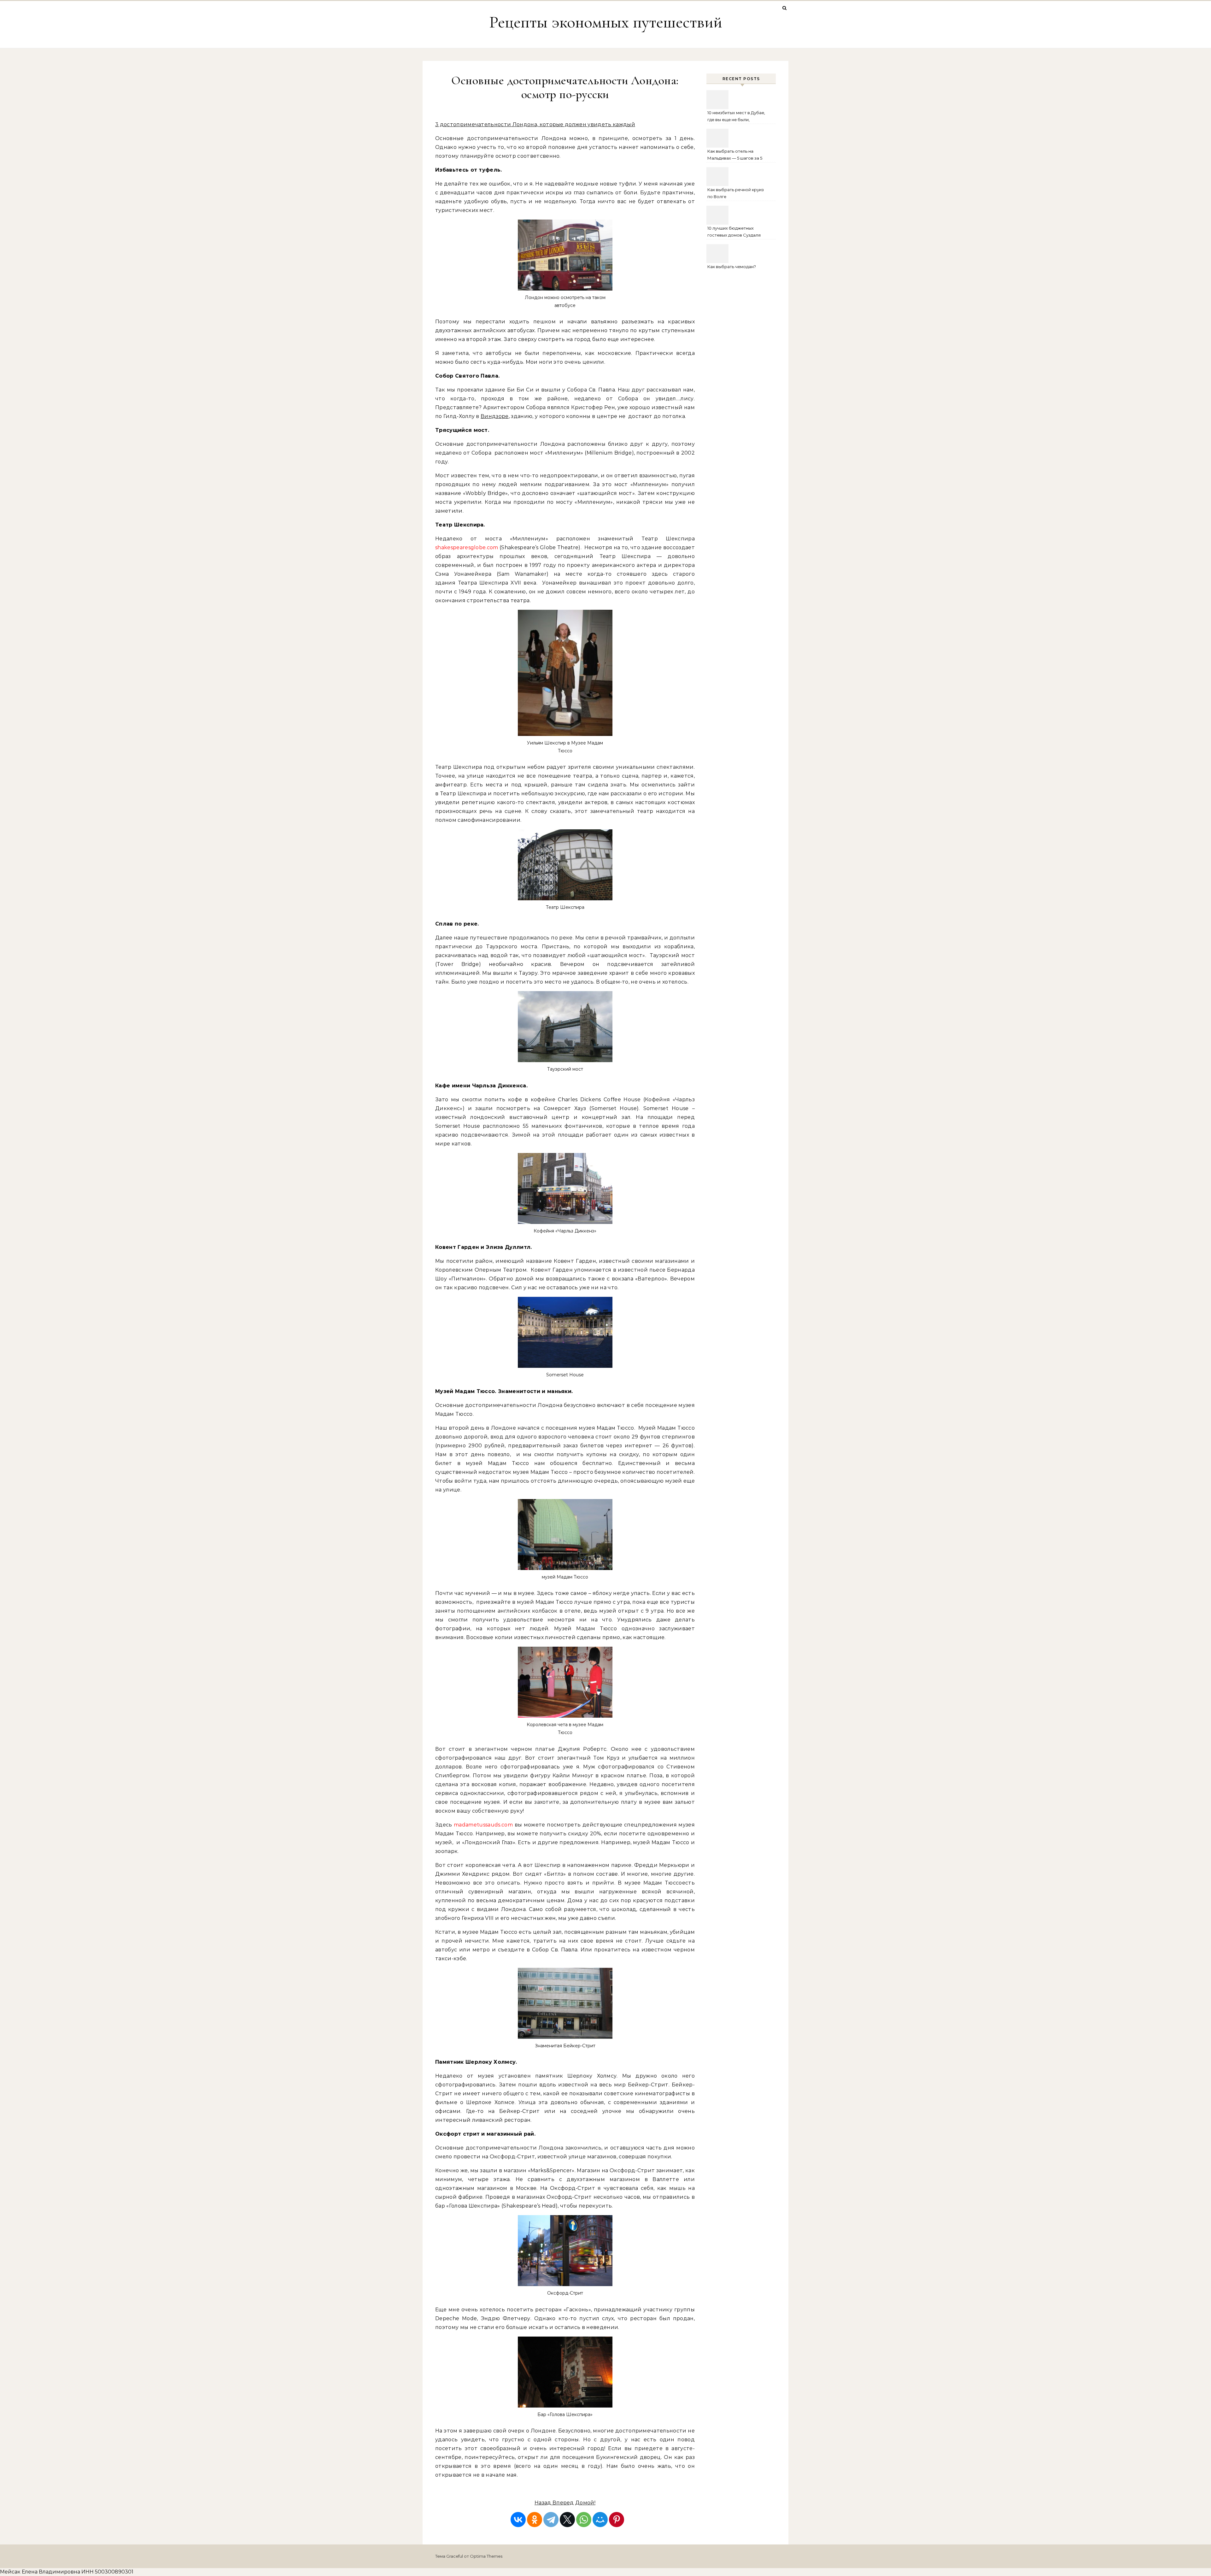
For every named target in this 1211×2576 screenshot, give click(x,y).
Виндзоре (495, 416)
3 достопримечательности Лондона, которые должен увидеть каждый (535, 124)
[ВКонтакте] (518, 2520)
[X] (567, 2520)
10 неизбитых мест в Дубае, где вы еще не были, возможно (736, 117)
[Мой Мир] (600, 2520)
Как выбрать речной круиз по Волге (736, 193)
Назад (544, 2503)
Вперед (563, 2503)
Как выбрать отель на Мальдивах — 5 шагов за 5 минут (735, 155)
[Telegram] (551, 2520)
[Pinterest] (617, 2520)
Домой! (585, 2503)
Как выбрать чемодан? (732, 267)
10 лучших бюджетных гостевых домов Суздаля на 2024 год (734, 232)
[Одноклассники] (535, 2520)
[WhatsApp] (584, 2520)
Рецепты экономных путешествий (606, 22)
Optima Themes (486, 2556)
